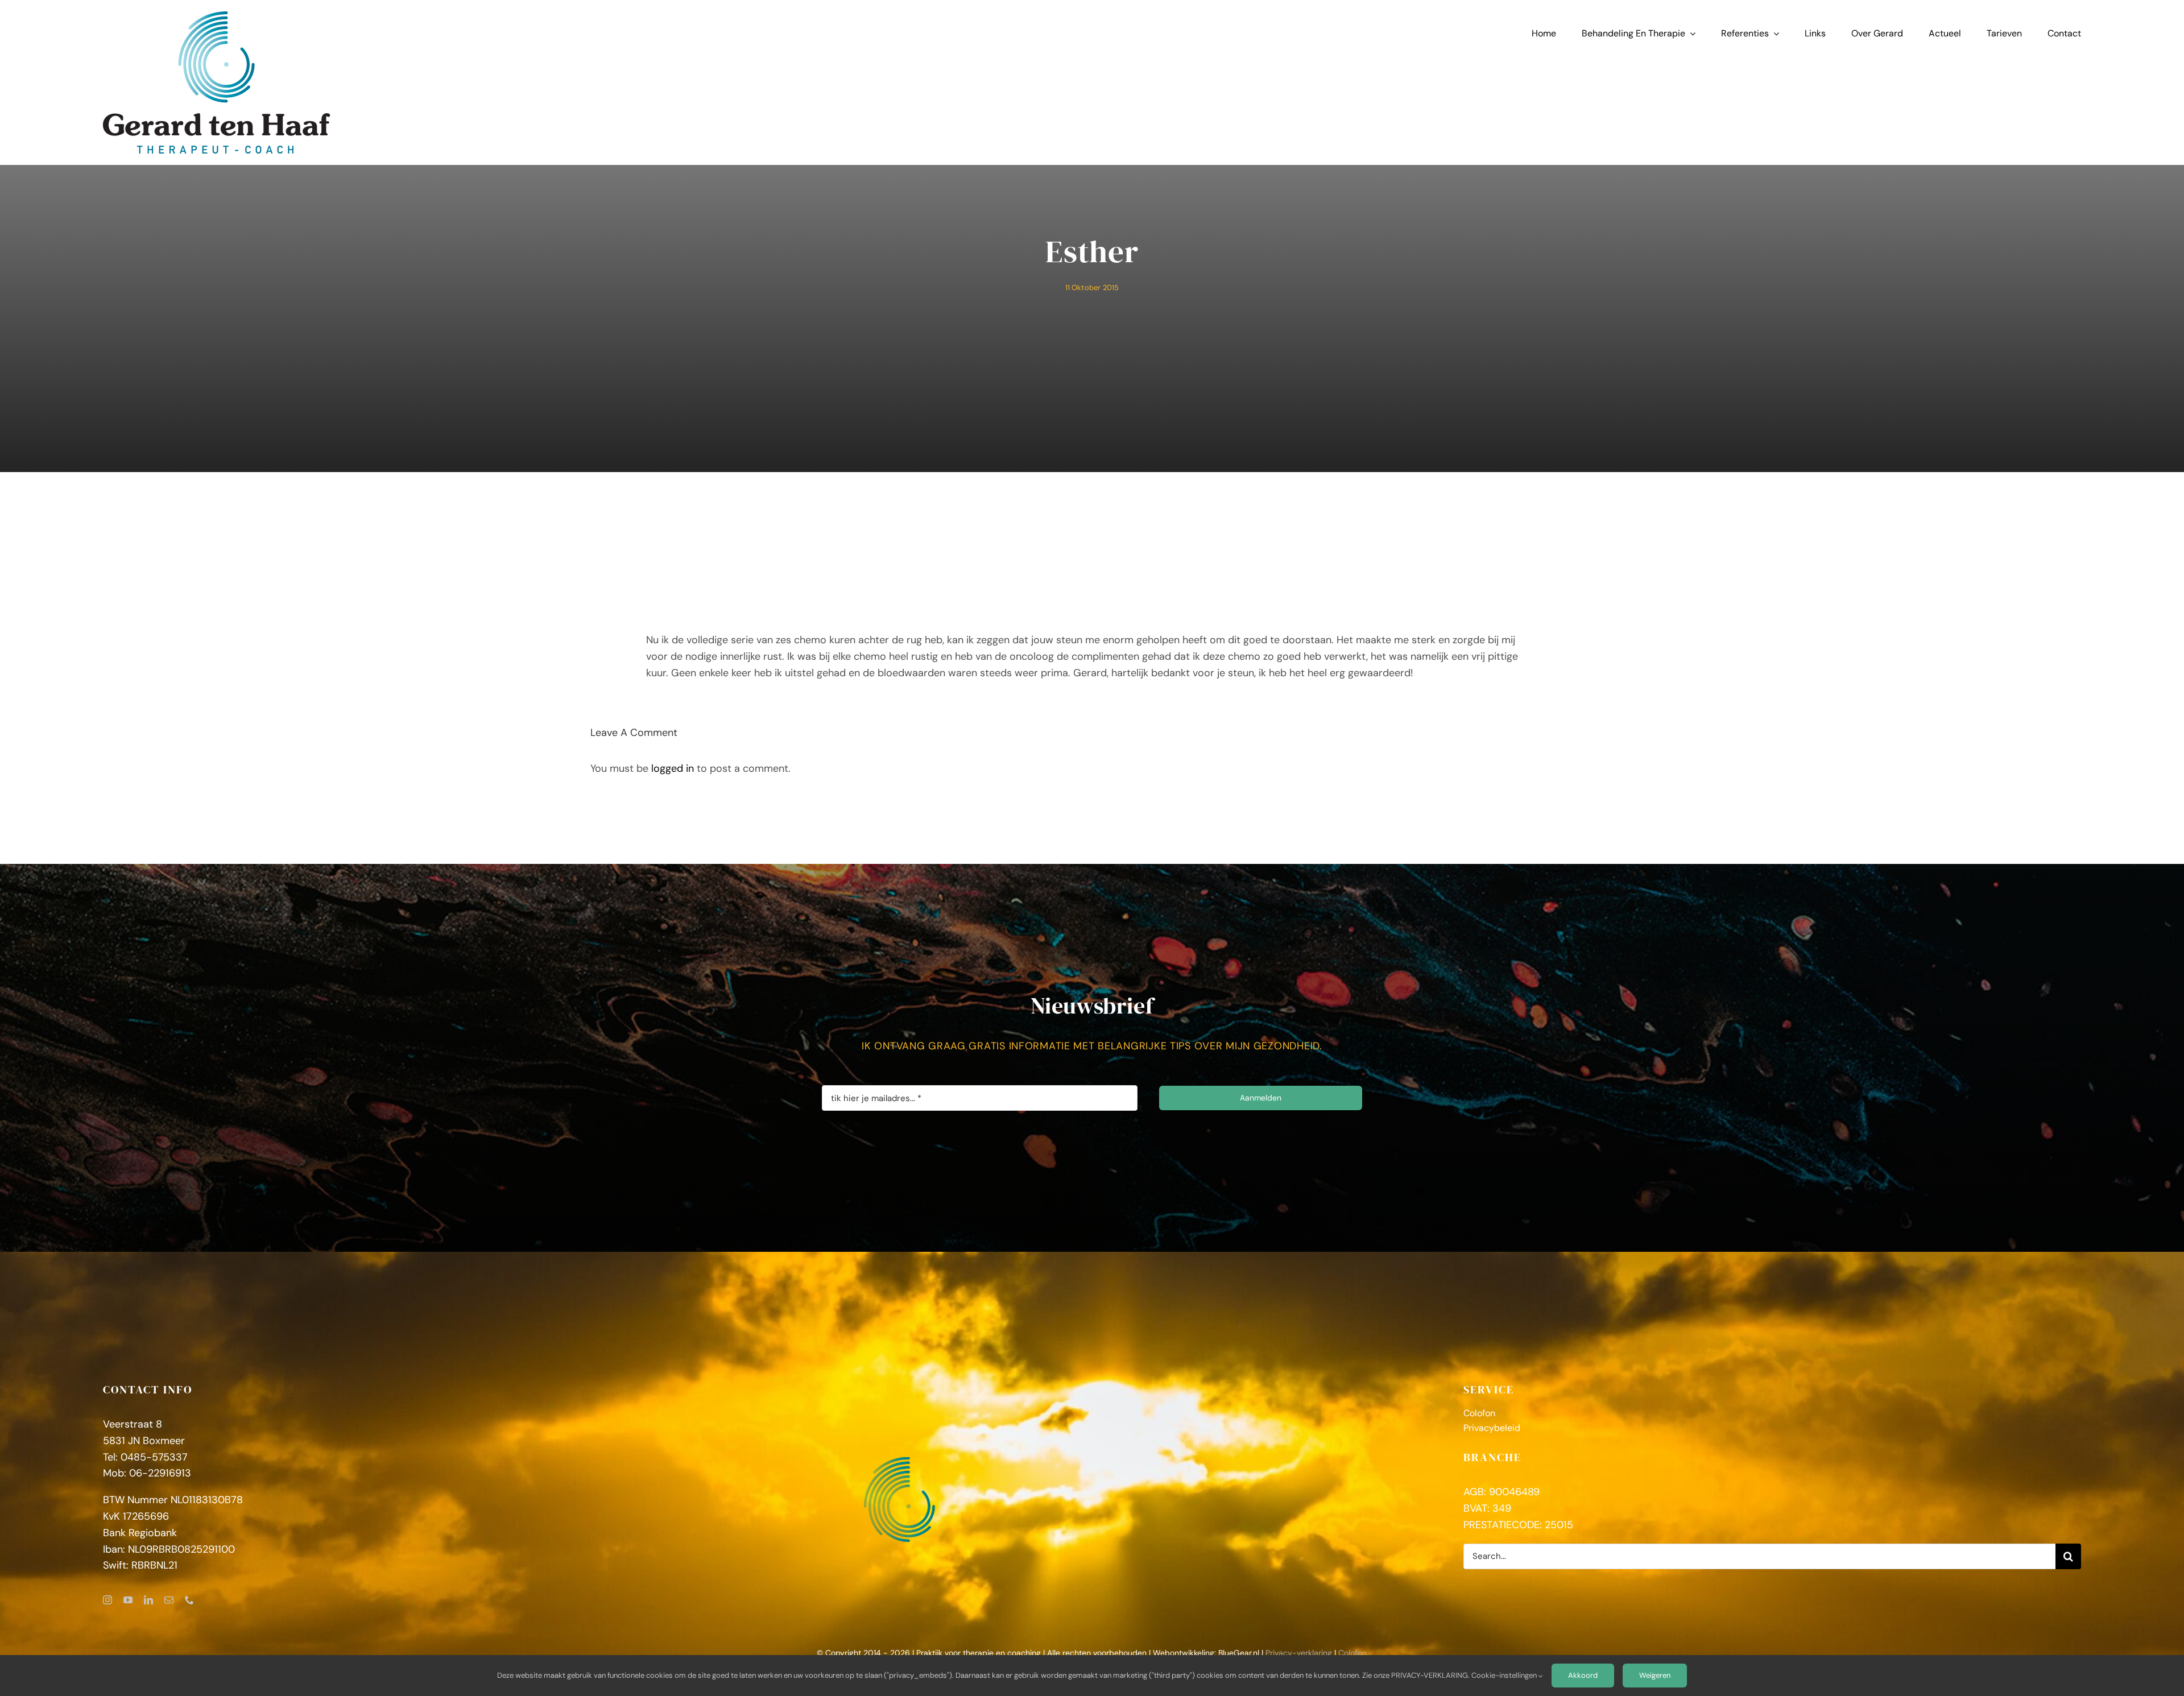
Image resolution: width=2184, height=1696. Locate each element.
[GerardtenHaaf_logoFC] (217, 16)
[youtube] (128, 1600)
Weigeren (1655, 1675)
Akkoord (1583, 1675)
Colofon (1352, 1653)
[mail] (169, 1600)
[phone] (189, 1600)
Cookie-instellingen (1505, 1675)
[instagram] (107, 1600)
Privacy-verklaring (1299, 1653)
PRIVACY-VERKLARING (1430, 1675)
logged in (673, 768)
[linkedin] (148, 1600)
